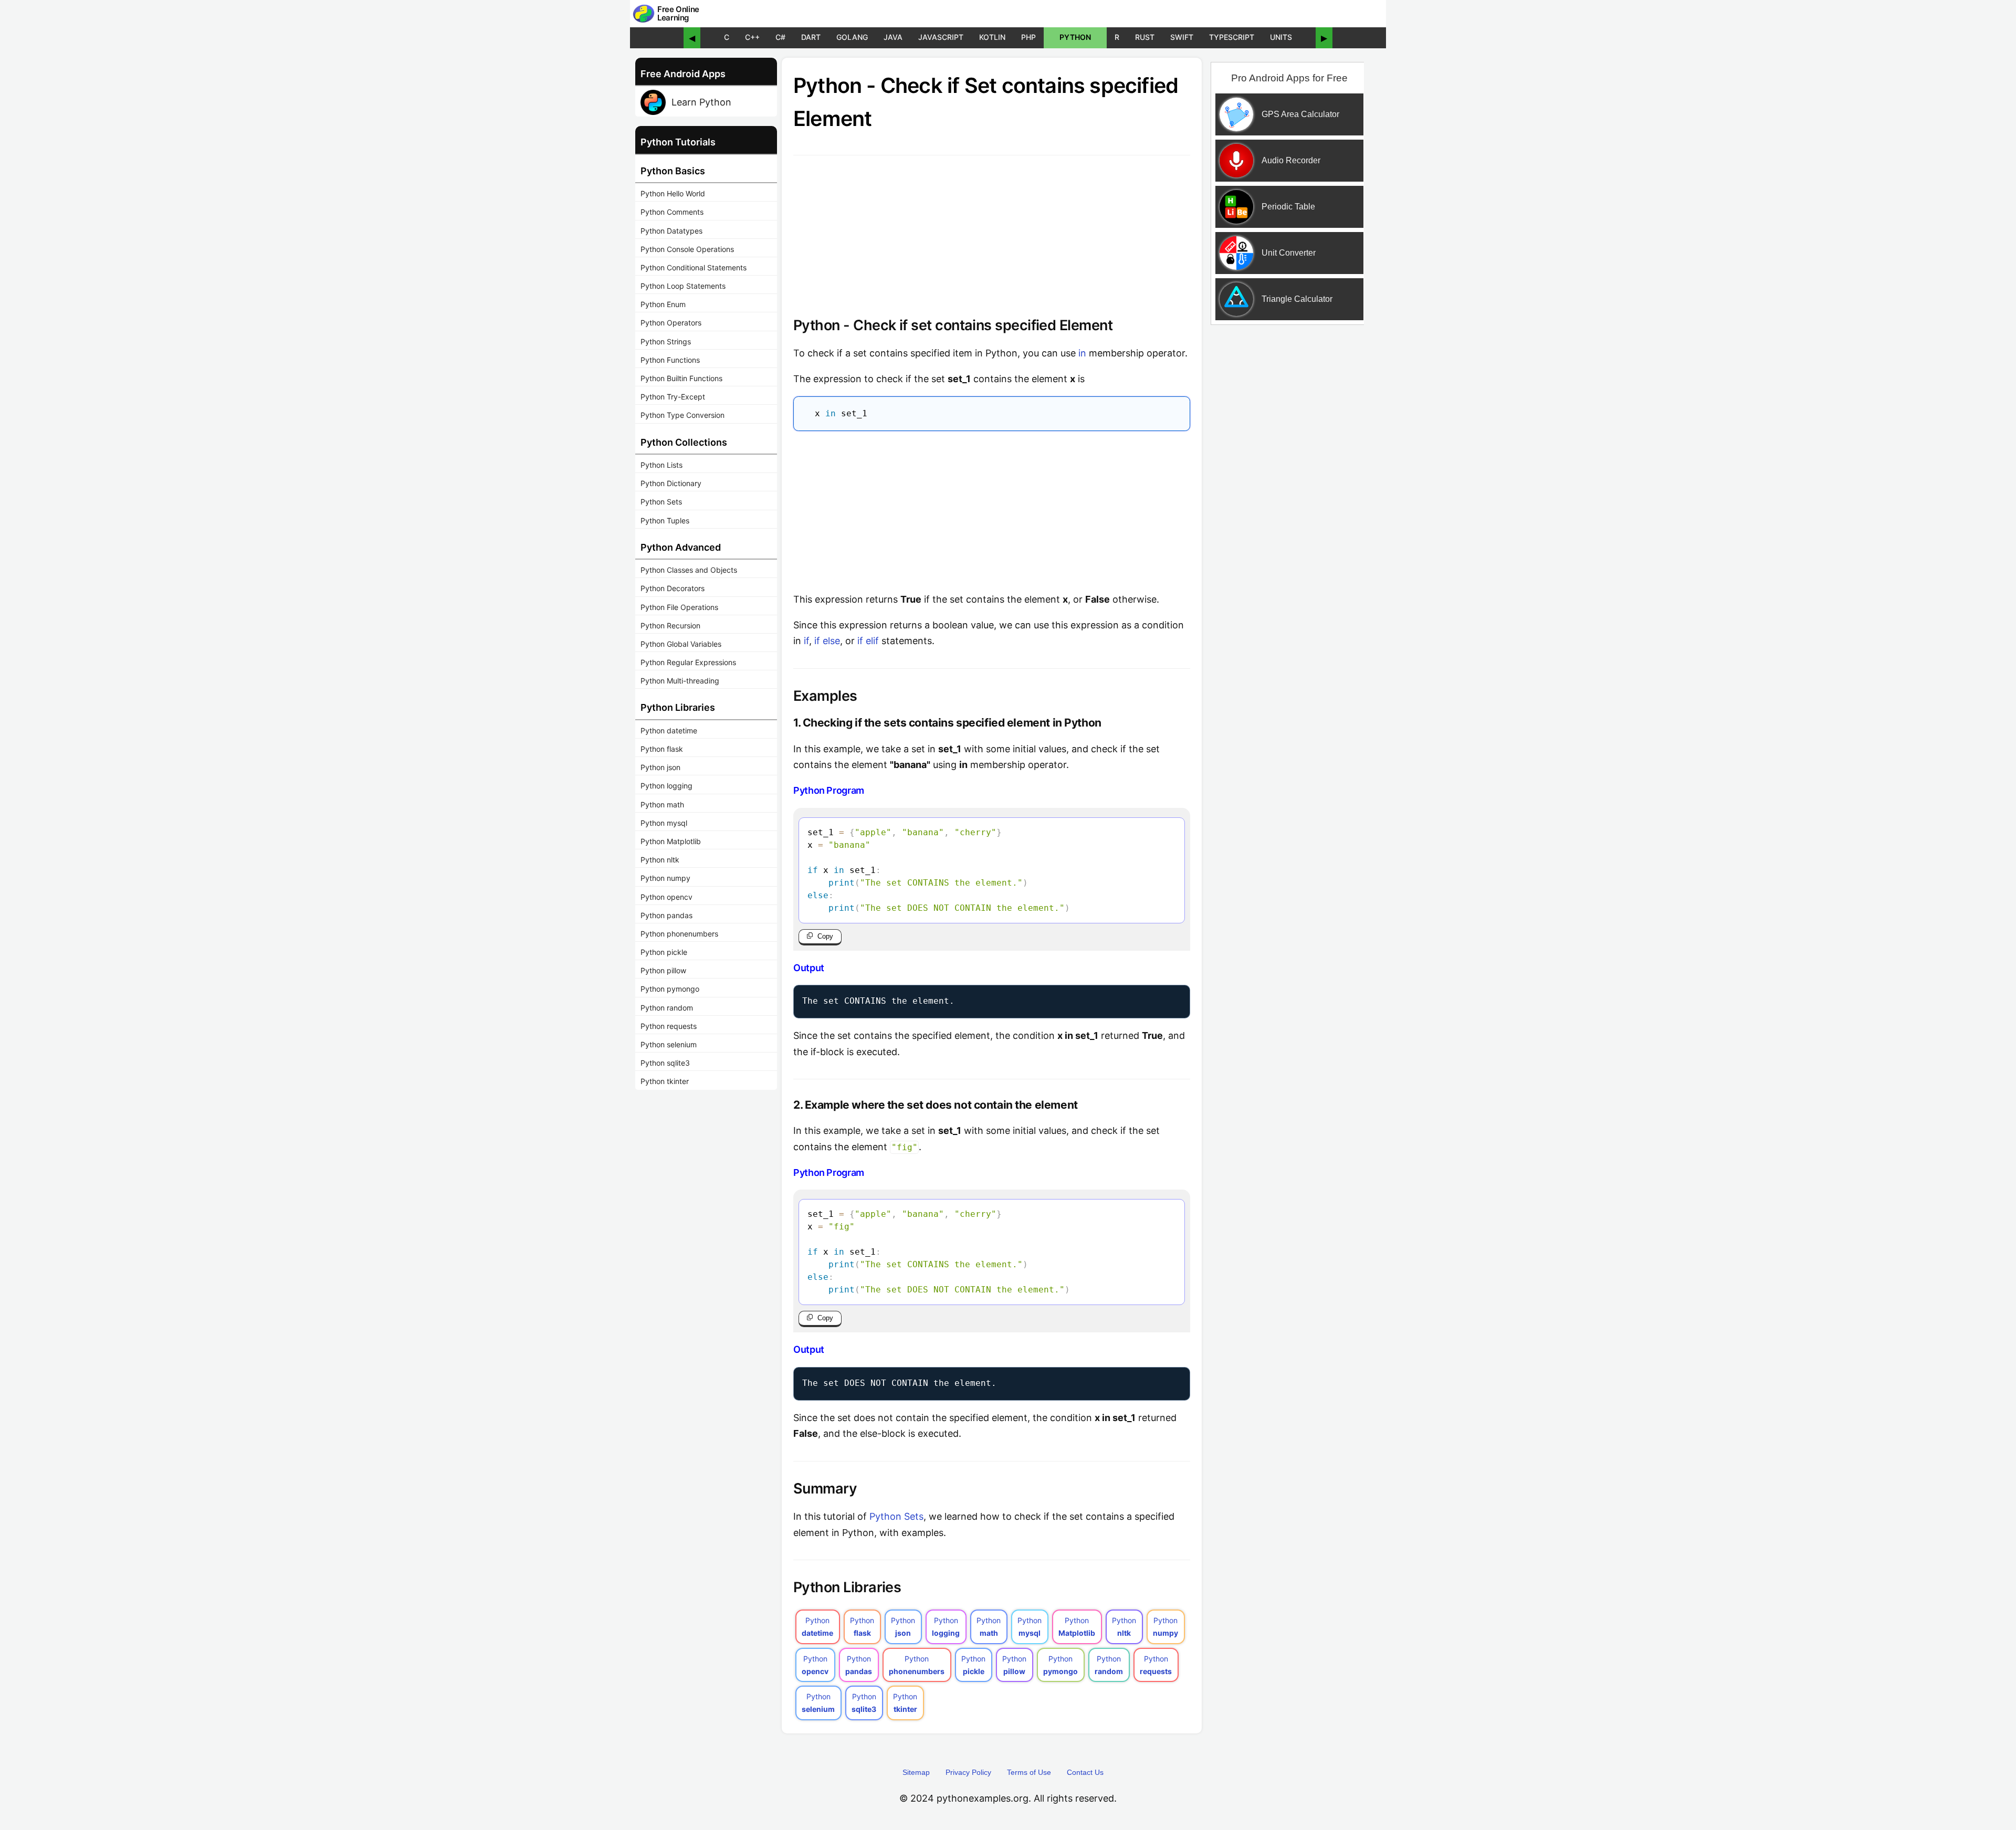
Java (893, 37)
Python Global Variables (681, 644)
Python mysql (664, 823)
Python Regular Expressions (688, 662)
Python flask (662, 749)
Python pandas (666, 915)
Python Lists (661, 465)
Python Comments (672, 212)
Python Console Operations (687, 249)
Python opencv (666, 897)
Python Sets (661, 502)
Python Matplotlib (671, 841)
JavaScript (941, 37)
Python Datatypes (671, 231)
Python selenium (669, 1044)
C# (780, 37)
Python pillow (663, 970)
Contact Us (1085, 1772)
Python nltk (660, 860)
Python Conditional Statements (694, 267)
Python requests (669, 1026)
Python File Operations (679, 607)
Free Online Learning (678, 14)
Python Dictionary (671, 483)
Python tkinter (665, 1081)
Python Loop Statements (683, 286)
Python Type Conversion (682, 415)
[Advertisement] (992, 509)
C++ (752, 37)
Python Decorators (673, 588)
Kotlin (992, 37)
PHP (1028, 37)
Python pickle (664, 952)
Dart (811, 37)
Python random (667, 1008)
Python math (662, 804)
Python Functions (670, 360)
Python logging (666, 786)
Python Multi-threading (680, 681)
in (1082, 353)
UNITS (1281, 37)
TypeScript (1232, 37)
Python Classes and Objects (689, 570)
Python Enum (663, 304)
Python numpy (665, 878)
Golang (852, 37)
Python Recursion (670, 625)
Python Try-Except (673, 397)
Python (1075, 37)
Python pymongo (670, 989)
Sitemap (916, 1772)
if (806, 641)
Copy (825, 936)
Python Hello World (673, 193)
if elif (868, 641)
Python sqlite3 (665, 1063)
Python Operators (671, 323)
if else (827, 641)
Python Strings (666, 341)
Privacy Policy (968, 1772)
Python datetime (669, 730)
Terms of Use (1029, 1772)
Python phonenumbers (679, 934)
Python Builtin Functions (681, 378)
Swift (1182, 37)
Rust (1145, 37)
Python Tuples (665, 520)
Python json (660, 767)
